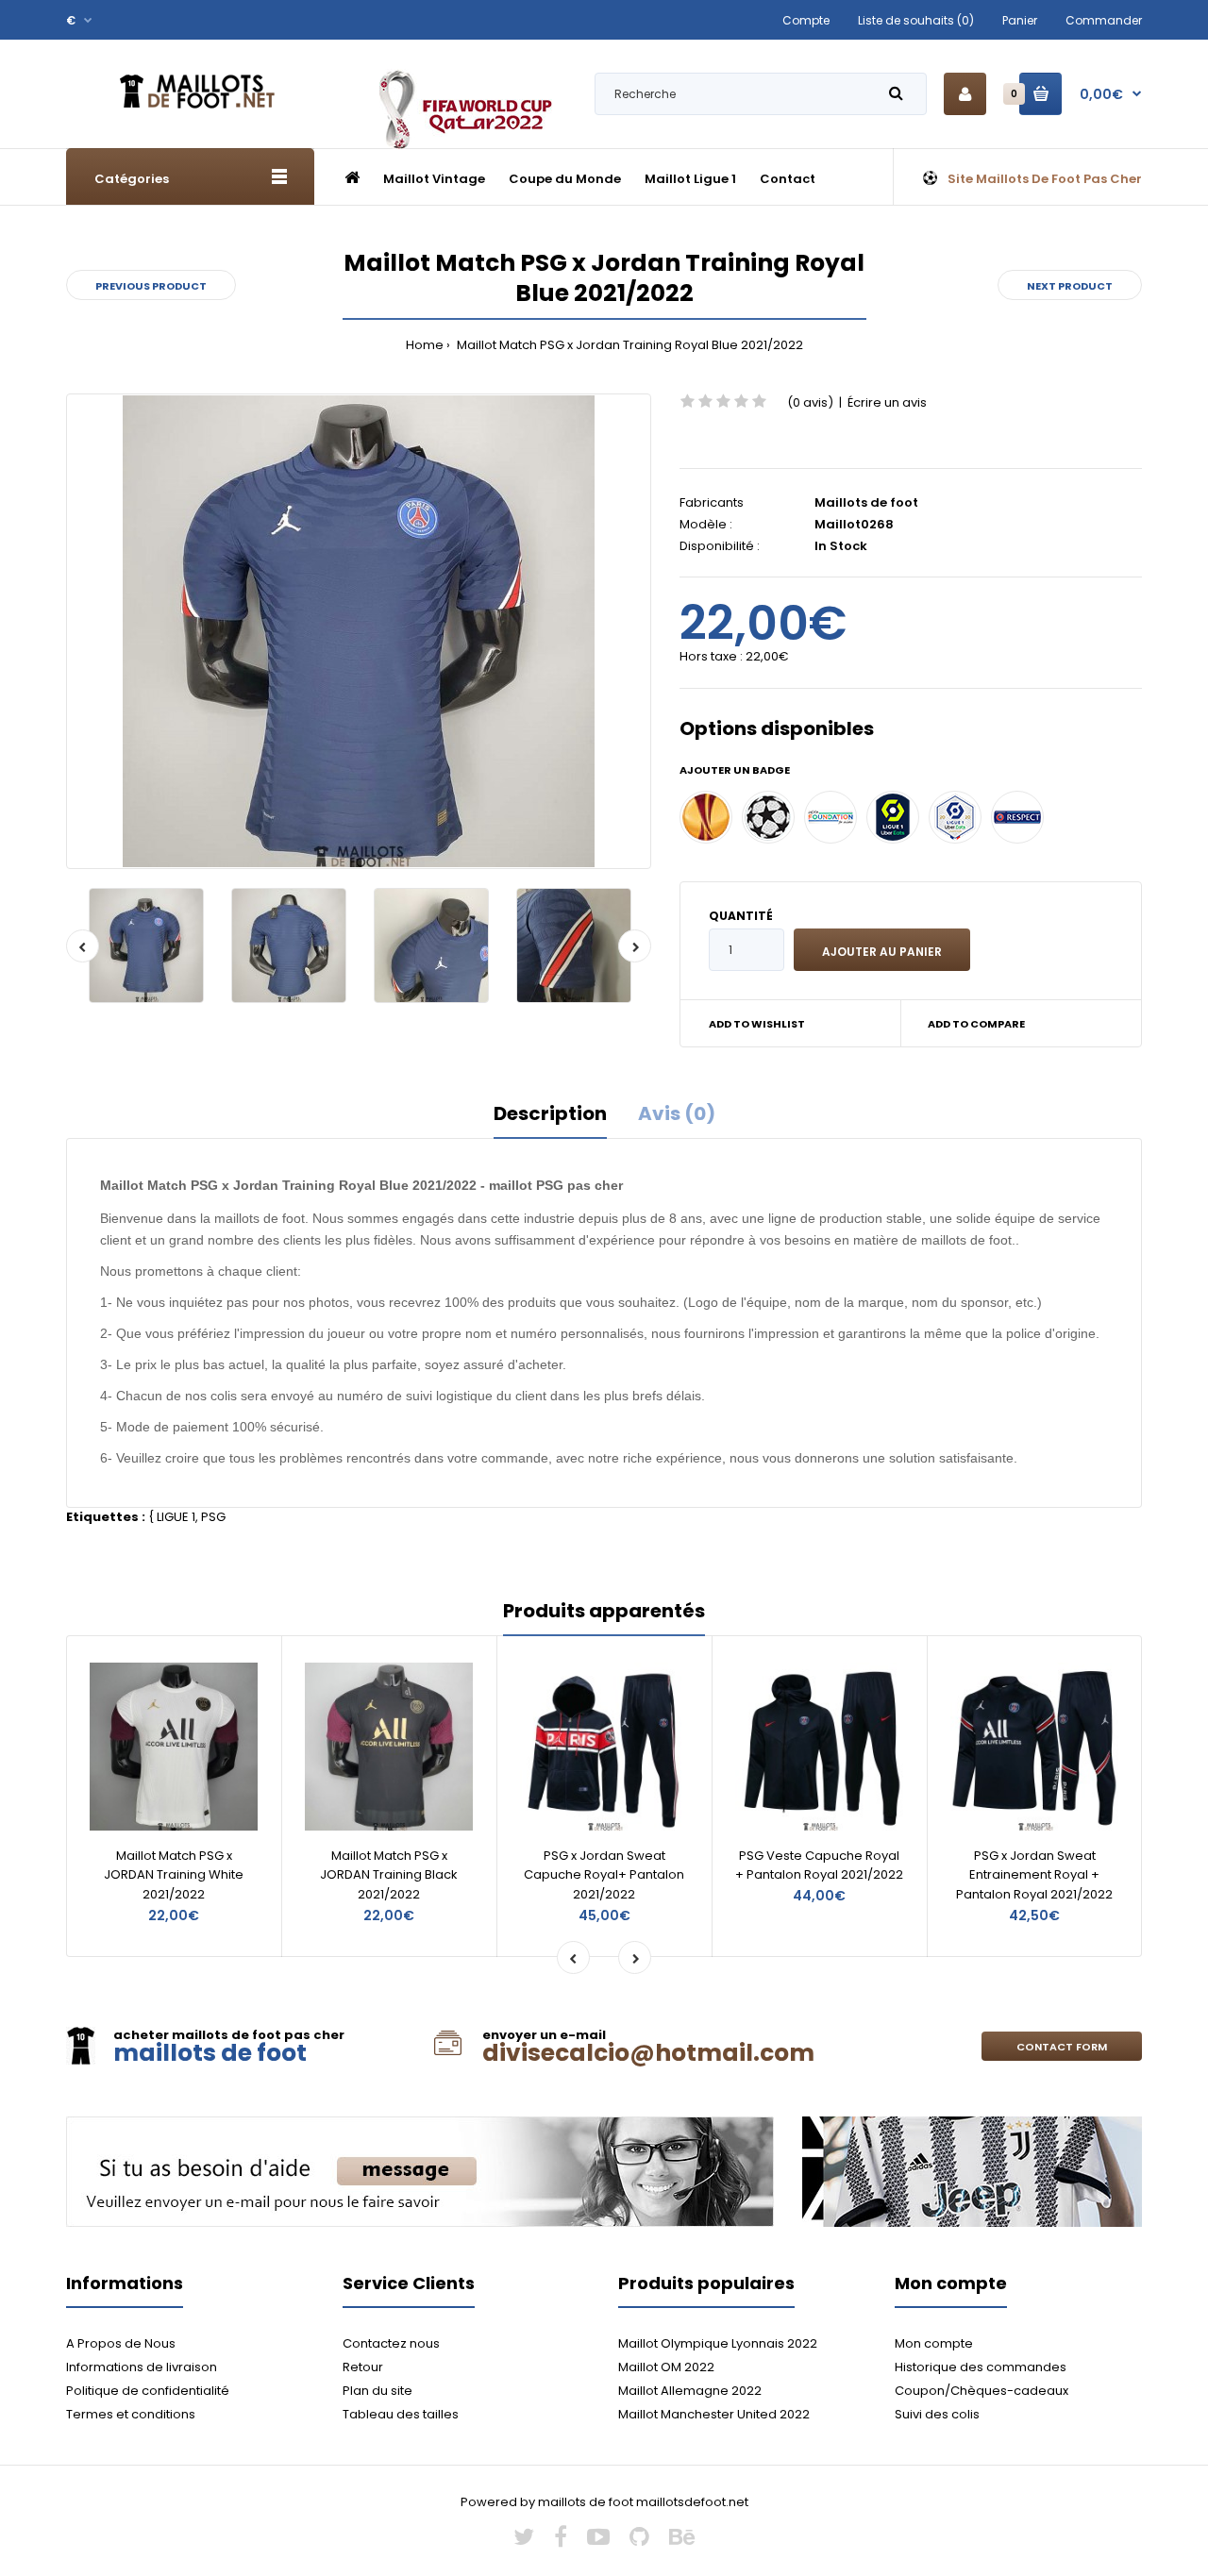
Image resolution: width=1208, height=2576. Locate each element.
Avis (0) (677, 1113)
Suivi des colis (937, 2414)
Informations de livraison (142, 2367)
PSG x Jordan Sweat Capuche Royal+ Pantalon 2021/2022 (604, 1875)
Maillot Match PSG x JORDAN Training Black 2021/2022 (389, 1875)
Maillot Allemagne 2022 (690, 2391)
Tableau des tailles (401, 2414)
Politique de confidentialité (148, 2391)
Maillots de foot (866, 502)
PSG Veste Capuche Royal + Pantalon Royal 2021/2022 (819, 1865)
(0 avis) (810, 402)
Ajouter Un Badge (735, 770)
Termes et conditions (131, 2414)
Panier (1020, 20)
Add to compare (976, 1024)
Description (550, 1113)
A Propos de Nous (121, 2343)
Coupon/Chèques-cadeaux (981, 2391)
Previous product (151, 286)
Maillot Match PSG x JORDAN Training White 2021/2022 (174, 1875)
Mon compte (934, 2343)
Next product (1070, 286)
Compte (806, 20)
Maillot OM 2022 (666, 2367)
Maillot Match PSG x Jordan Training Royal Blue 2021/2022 (629, 345)
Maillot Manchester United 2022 (714, 2414)
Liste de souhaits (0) (916, 20)
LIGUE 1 (176, 1517)
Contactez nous (391, 2343)
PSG (213, 1517)
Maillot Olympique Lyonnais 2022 (718, 2343)
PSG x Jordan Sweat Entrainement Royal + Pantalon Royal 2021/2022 (1034, 1875)
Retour (363, 2367)
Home (425, 345)
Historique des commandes (981, 2367)
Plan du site (377, 2391)
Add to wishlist (757, 1024)
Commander (1104, 20)
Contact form (1062, 2047)
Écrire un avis (887, 402)
